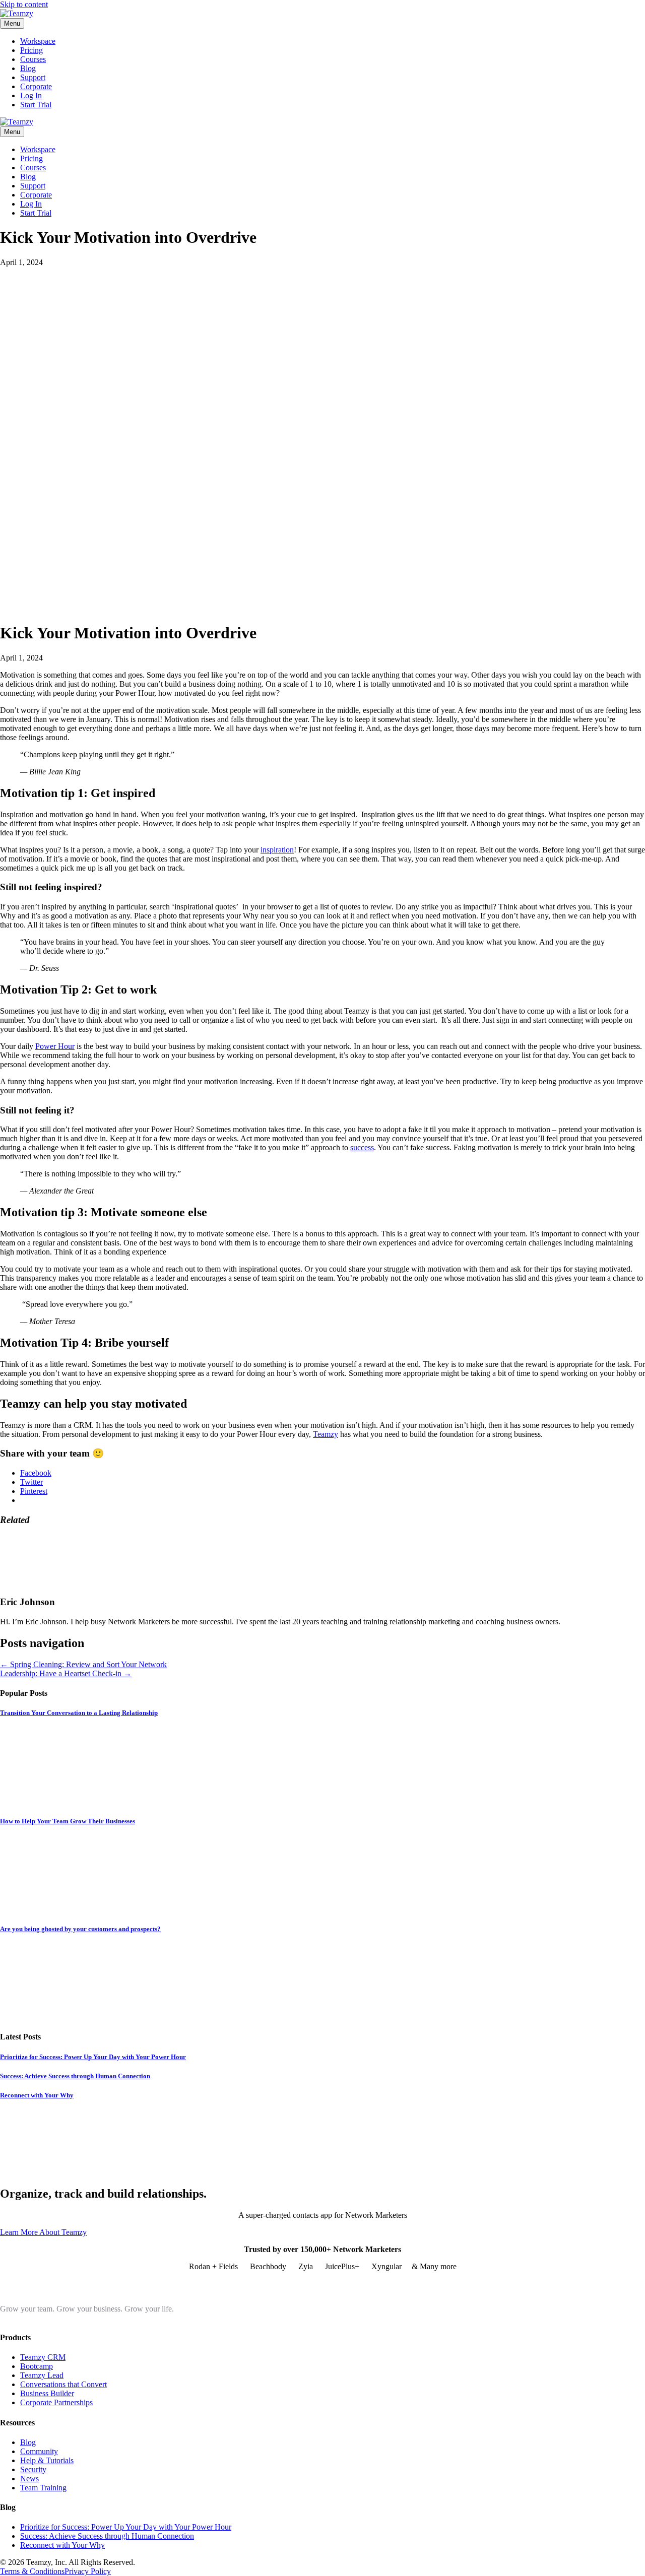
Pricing (31, 50)
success (362, 1147)
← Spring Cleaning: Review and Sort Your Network (83, 1664)
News (29, 2479)
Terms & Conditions (32, 2571)
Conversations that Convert (63, 2384)
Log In (31, 95)
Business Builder (47, 2393)
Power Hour (55, 1046)
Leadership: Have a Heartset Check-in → (66, 1673)
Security (33, 2469)
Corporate (36, 86)
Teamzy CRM (43, 2357)
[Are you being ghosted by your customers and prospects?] (76, 2017)
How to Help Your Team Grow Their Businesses (68, 1821)
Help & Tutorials (47, 2460)
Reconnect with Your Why (37, 2095)
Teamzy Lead (42, 2375)
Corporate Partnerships (56, 2402)
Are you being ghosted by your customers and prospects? (80, 1929)
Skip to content (24, 4)
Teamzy (326, 1434)
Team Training (43, 2488)
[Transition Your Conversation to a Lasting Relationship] (76, 1801)
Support (33, 77)
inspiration (277, 850)
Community (39, 2451)
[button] (43, 2232)
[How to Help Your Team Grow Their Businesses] (76, 1909)
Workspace (38, 41)
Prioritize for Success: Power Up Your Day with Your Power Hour (93, 2057)
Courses (33, 59)
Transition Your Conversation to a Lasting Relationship (79, 1713)
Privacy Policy (88, 2571)
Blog (28, 68)
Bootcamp (37, 2366)
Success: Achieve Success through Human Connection (75, 2076)
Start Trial (36, 105)
